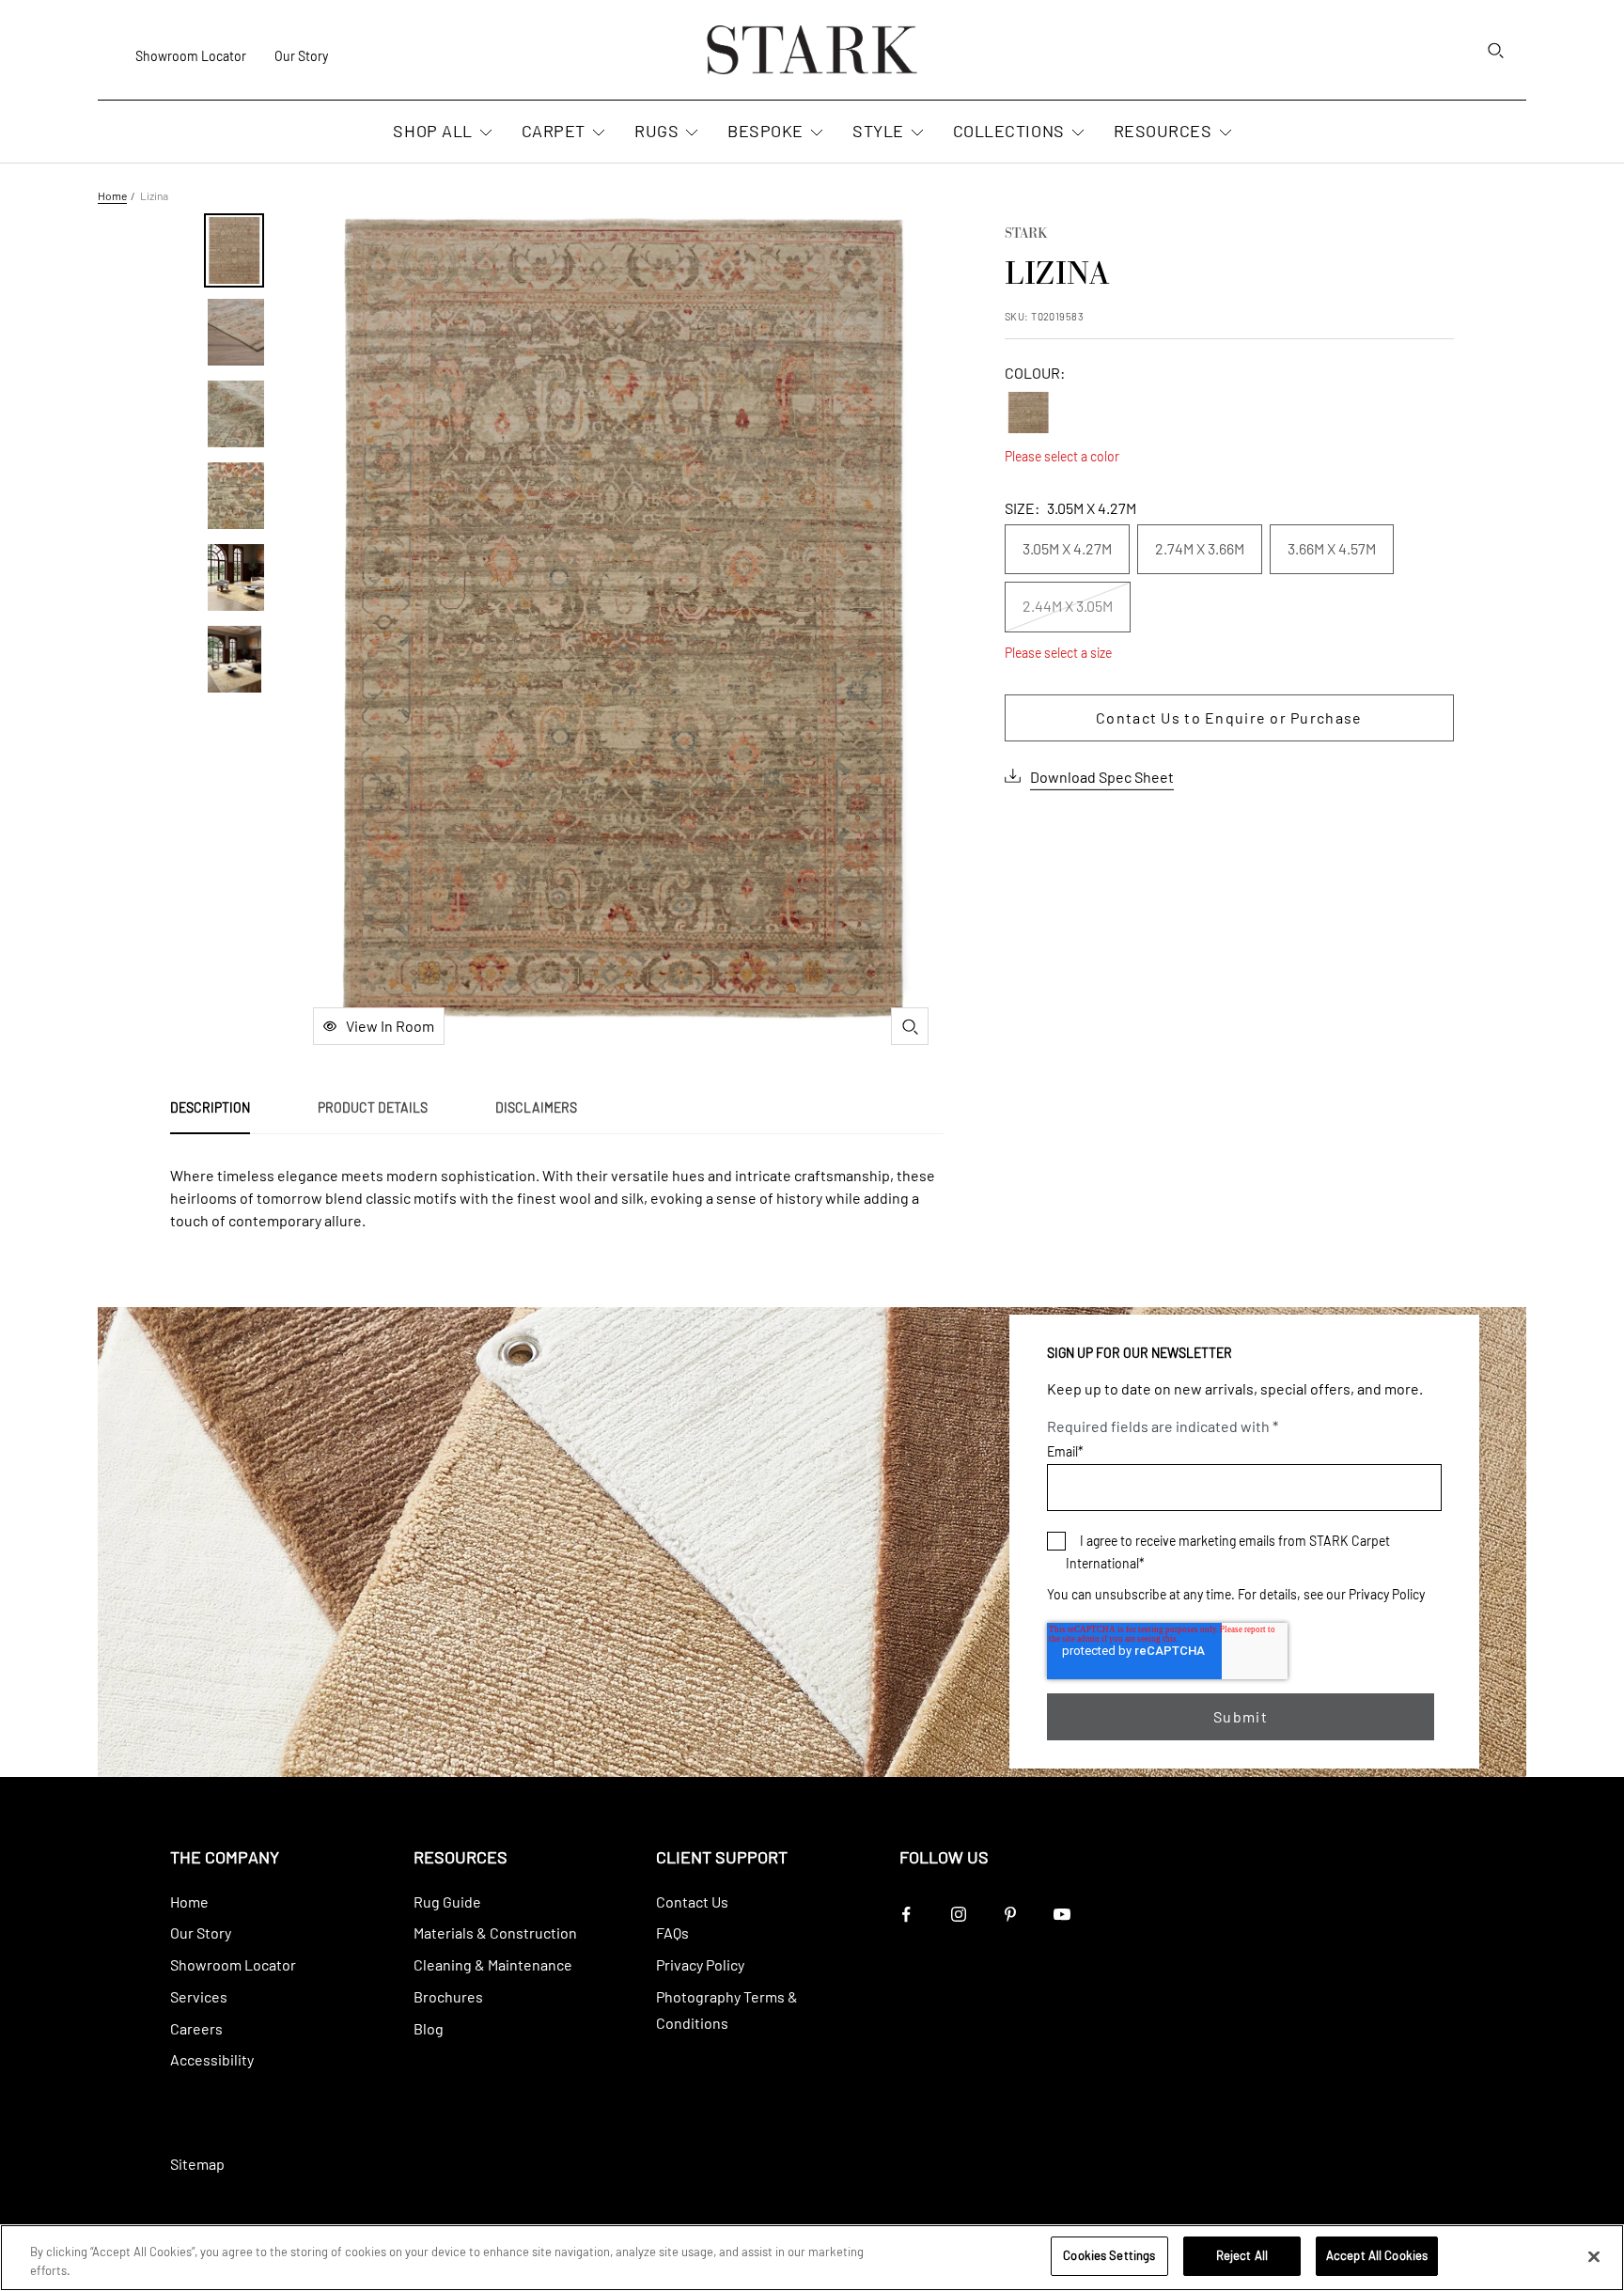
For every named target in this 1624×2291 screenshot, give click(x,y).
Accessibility (212, 2059)
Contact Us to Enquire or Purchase (1229, 717)
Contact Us (692, 1901)
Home (112, 195)
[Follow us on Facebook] (906, 1915)
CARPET (554, 131)
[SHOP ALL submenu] (484, 133)
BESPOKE (765, 131)
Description (210, 1107)
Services (199, 1996)
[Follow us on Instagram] (958, 1915)
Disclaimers (536, 1107)
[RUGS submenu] (690, 133)
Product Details (373, 1107)
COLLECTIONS (1009, 131)
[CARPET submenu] (597, 133)
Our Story (301, 56)
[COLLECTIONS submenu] (1076, 133)
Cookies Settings (1109, 2255)
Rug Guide (447, 1901)
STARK (1026, 235)
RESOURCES (1163, 131)
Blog (429, 2028)
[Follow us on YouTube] (1062, 1915)
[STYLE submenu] (915, 133)
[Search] (1495, 50)
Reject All (1242, 2255)
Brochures (448, 1996)
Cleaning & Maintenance (493, 1964)
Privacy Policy (1387, 1594)
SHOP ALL (432, 131)
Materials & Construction (495, 1933)
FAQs (672, 1933)
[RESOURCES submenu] (1224, 133)
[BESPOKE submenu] (815, 133)
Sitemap (197, 2164)
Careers (196, 2028)
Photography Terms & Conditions (727, 2010)
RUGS (656, 131)
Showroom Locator (191, 56)
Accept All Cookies (1377, 2255)
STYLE (878, 131)
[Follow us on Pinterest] (1010, 1915)
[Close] (1594, 2256)
